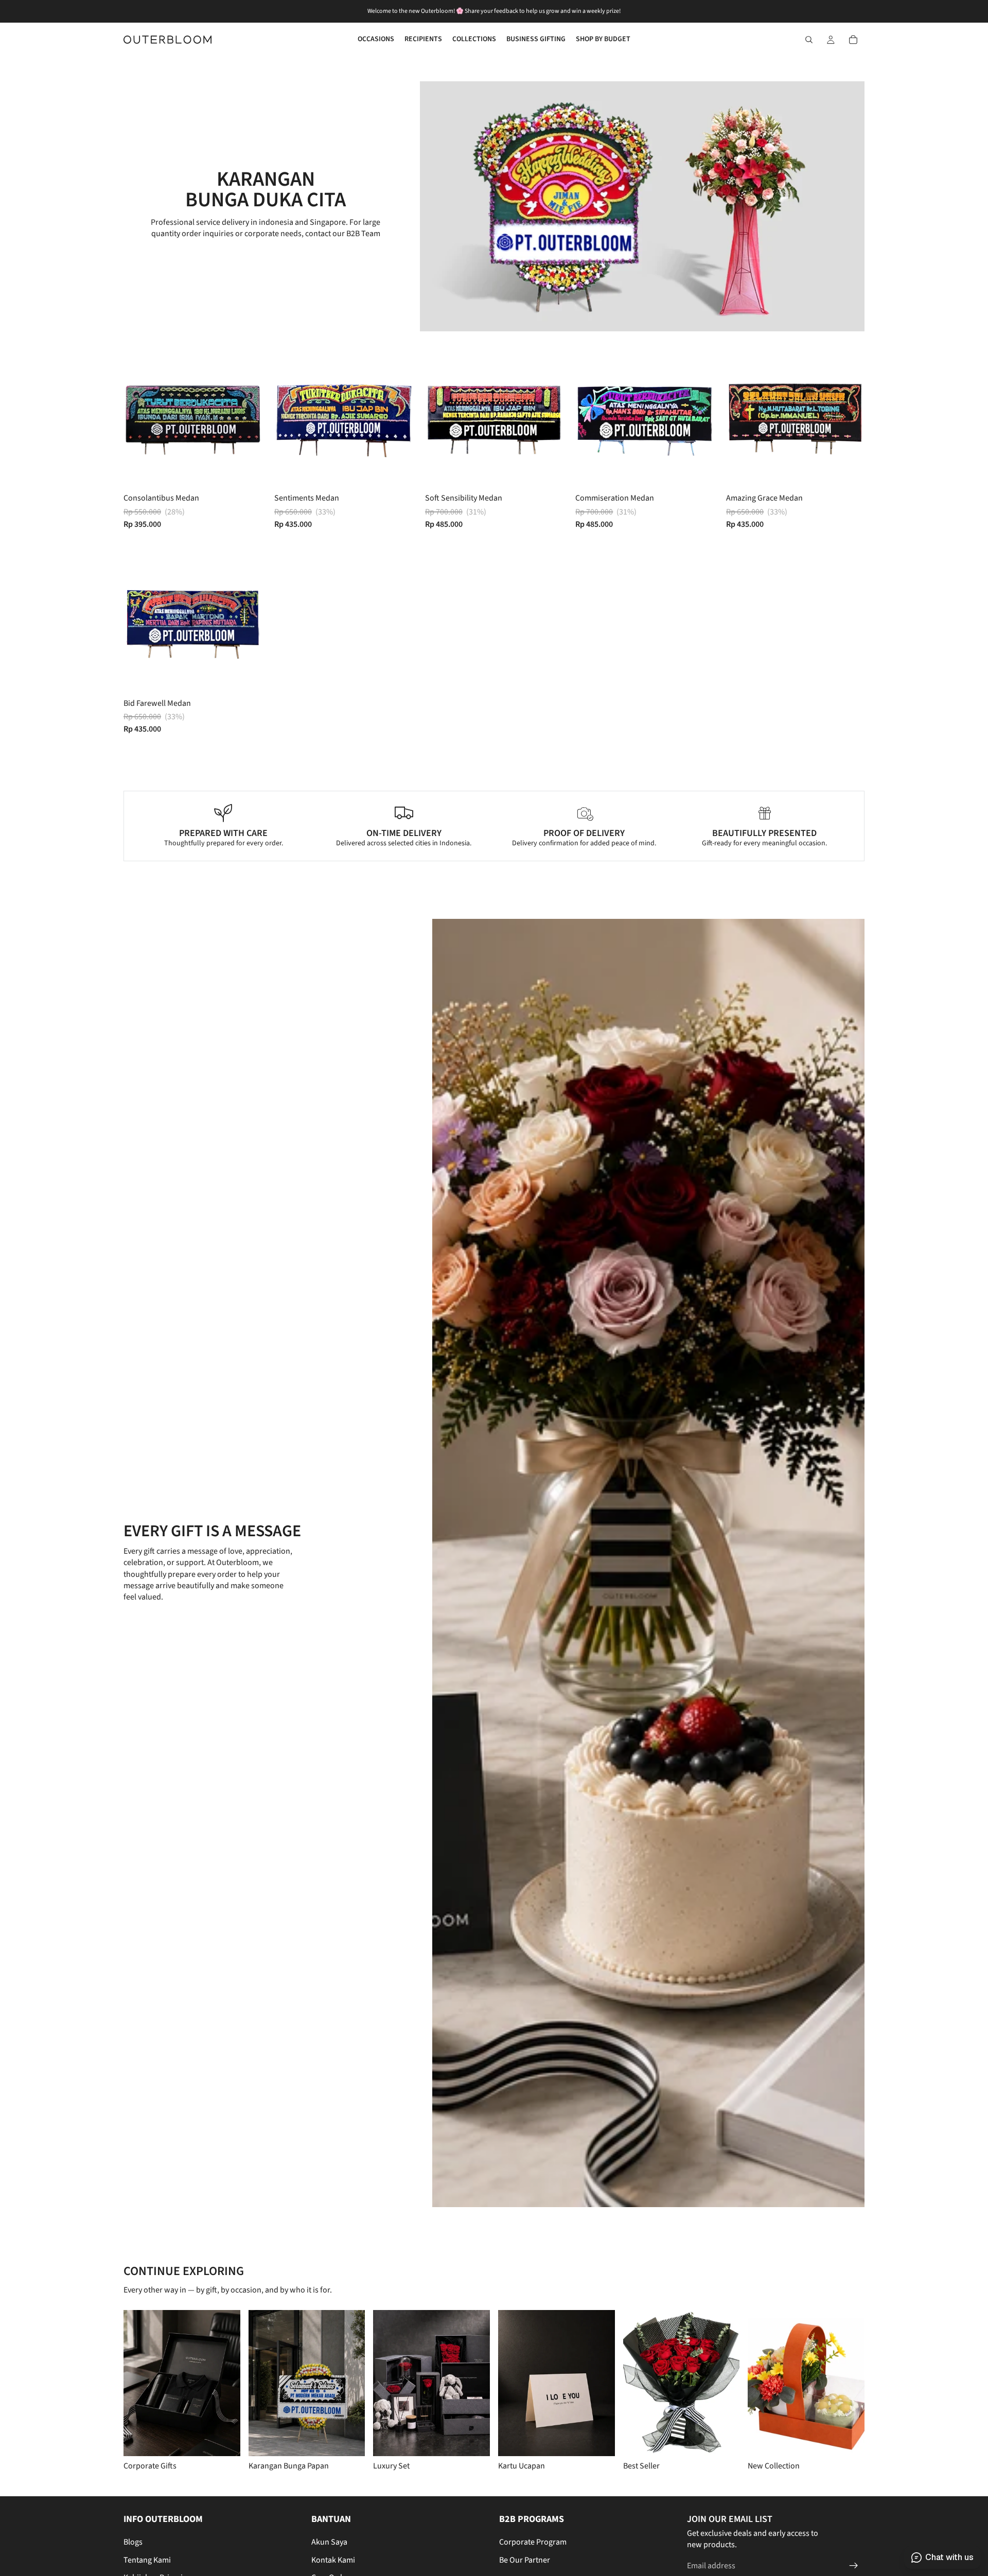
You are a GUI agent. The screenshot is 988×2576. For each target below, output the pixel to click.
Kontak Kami (333, 2560)
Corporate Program (533, 2542)
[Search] (809, 40)
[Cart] (853, 40)
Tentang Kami (147, 2560)
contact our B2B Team (343, 234)
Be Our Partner (525, 2560)
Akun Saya (329, 2542)
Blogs (133, 2542)
